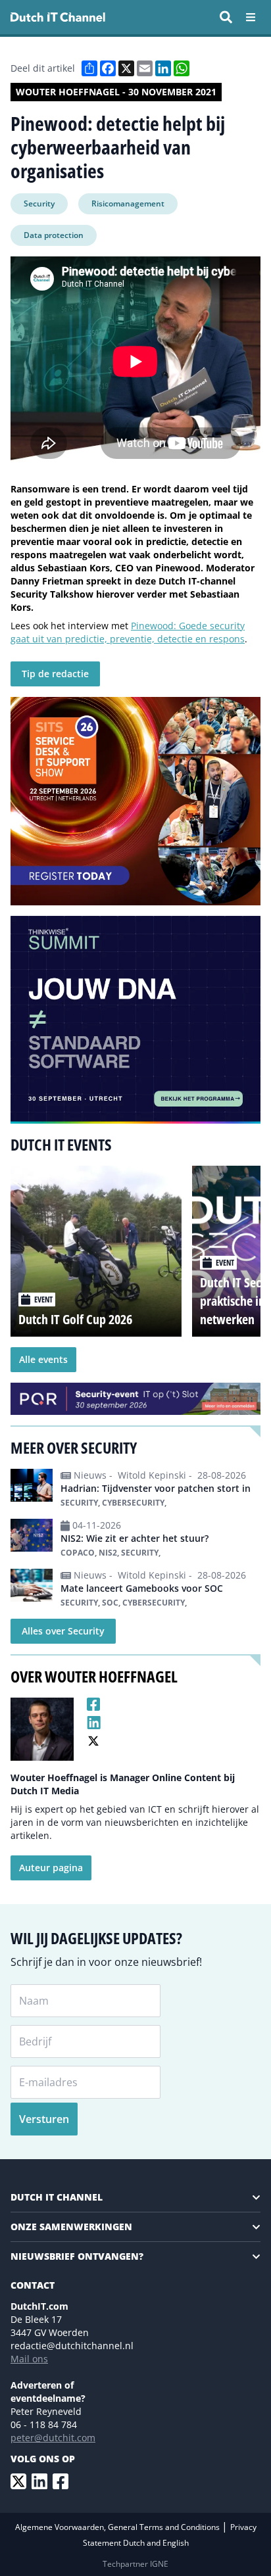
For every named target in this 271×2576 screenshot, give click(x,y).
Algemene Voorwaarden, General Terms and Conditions (118, 2527)
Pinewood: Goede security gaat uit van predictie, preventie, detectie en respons (128, 632)
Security (39, 203)
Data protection (54, 235)
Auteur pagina (51, 1868)
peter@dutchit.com (53, 2438)
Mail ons (29, 2359)
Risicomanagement (128, 203)
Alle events (43, 1359)
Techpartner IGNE (135, 2564)
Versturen (44, 2119)
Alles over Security (63, 1631)
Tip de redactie (55, 674)
